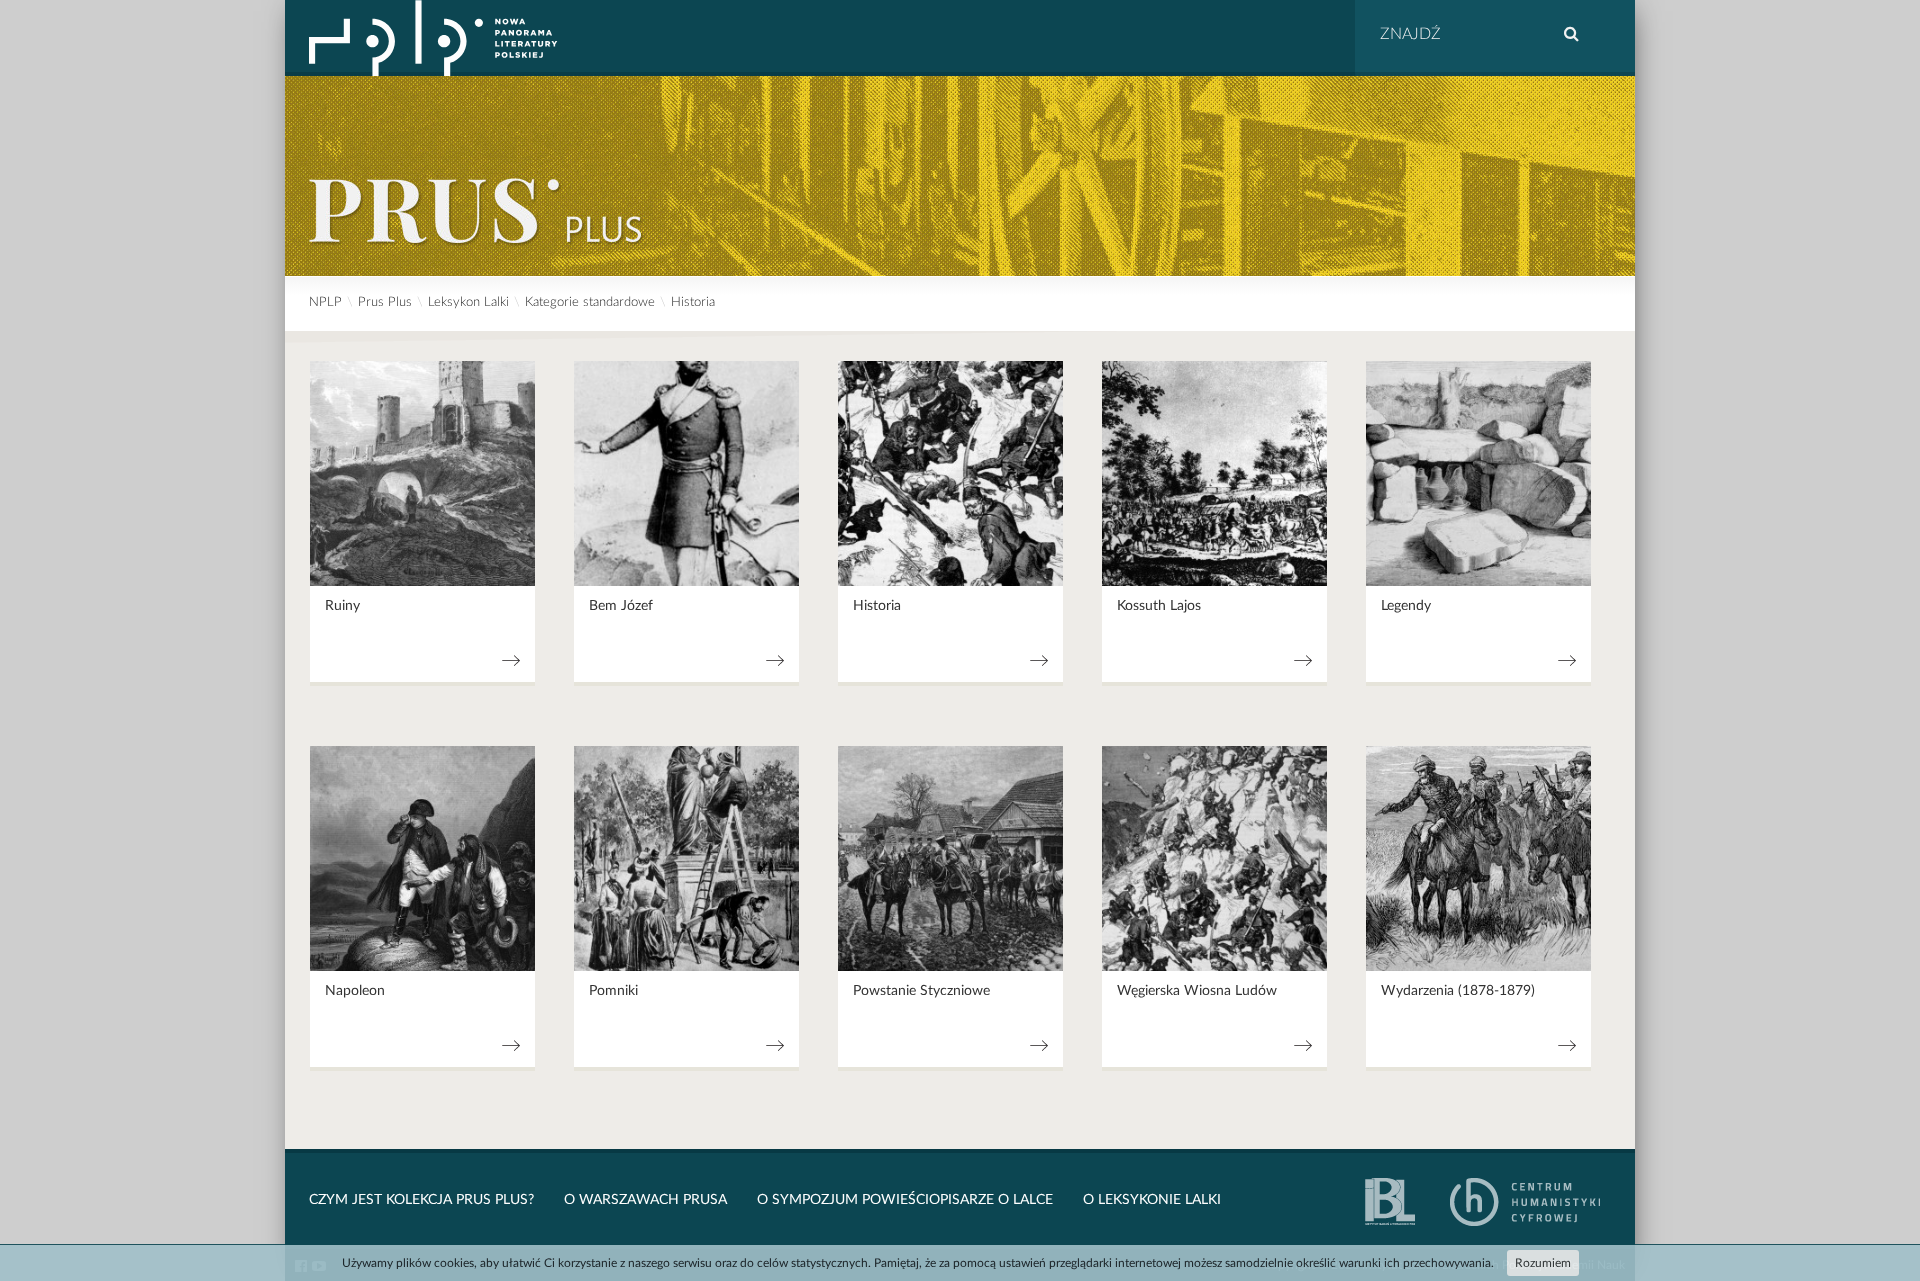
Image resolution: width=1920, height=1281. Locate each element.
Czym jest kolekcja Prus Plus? (421, 1200)
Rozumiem (1543, 1263)
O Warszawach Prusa (645, 1200)
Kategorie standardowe (590, 302)
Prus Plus (385, 302)
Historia (693, 302)
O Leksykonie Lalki (1152, 1200)
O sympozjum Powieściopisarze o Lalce (905, 1200)
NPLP (325, 302)
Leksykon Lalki (468, 302)
